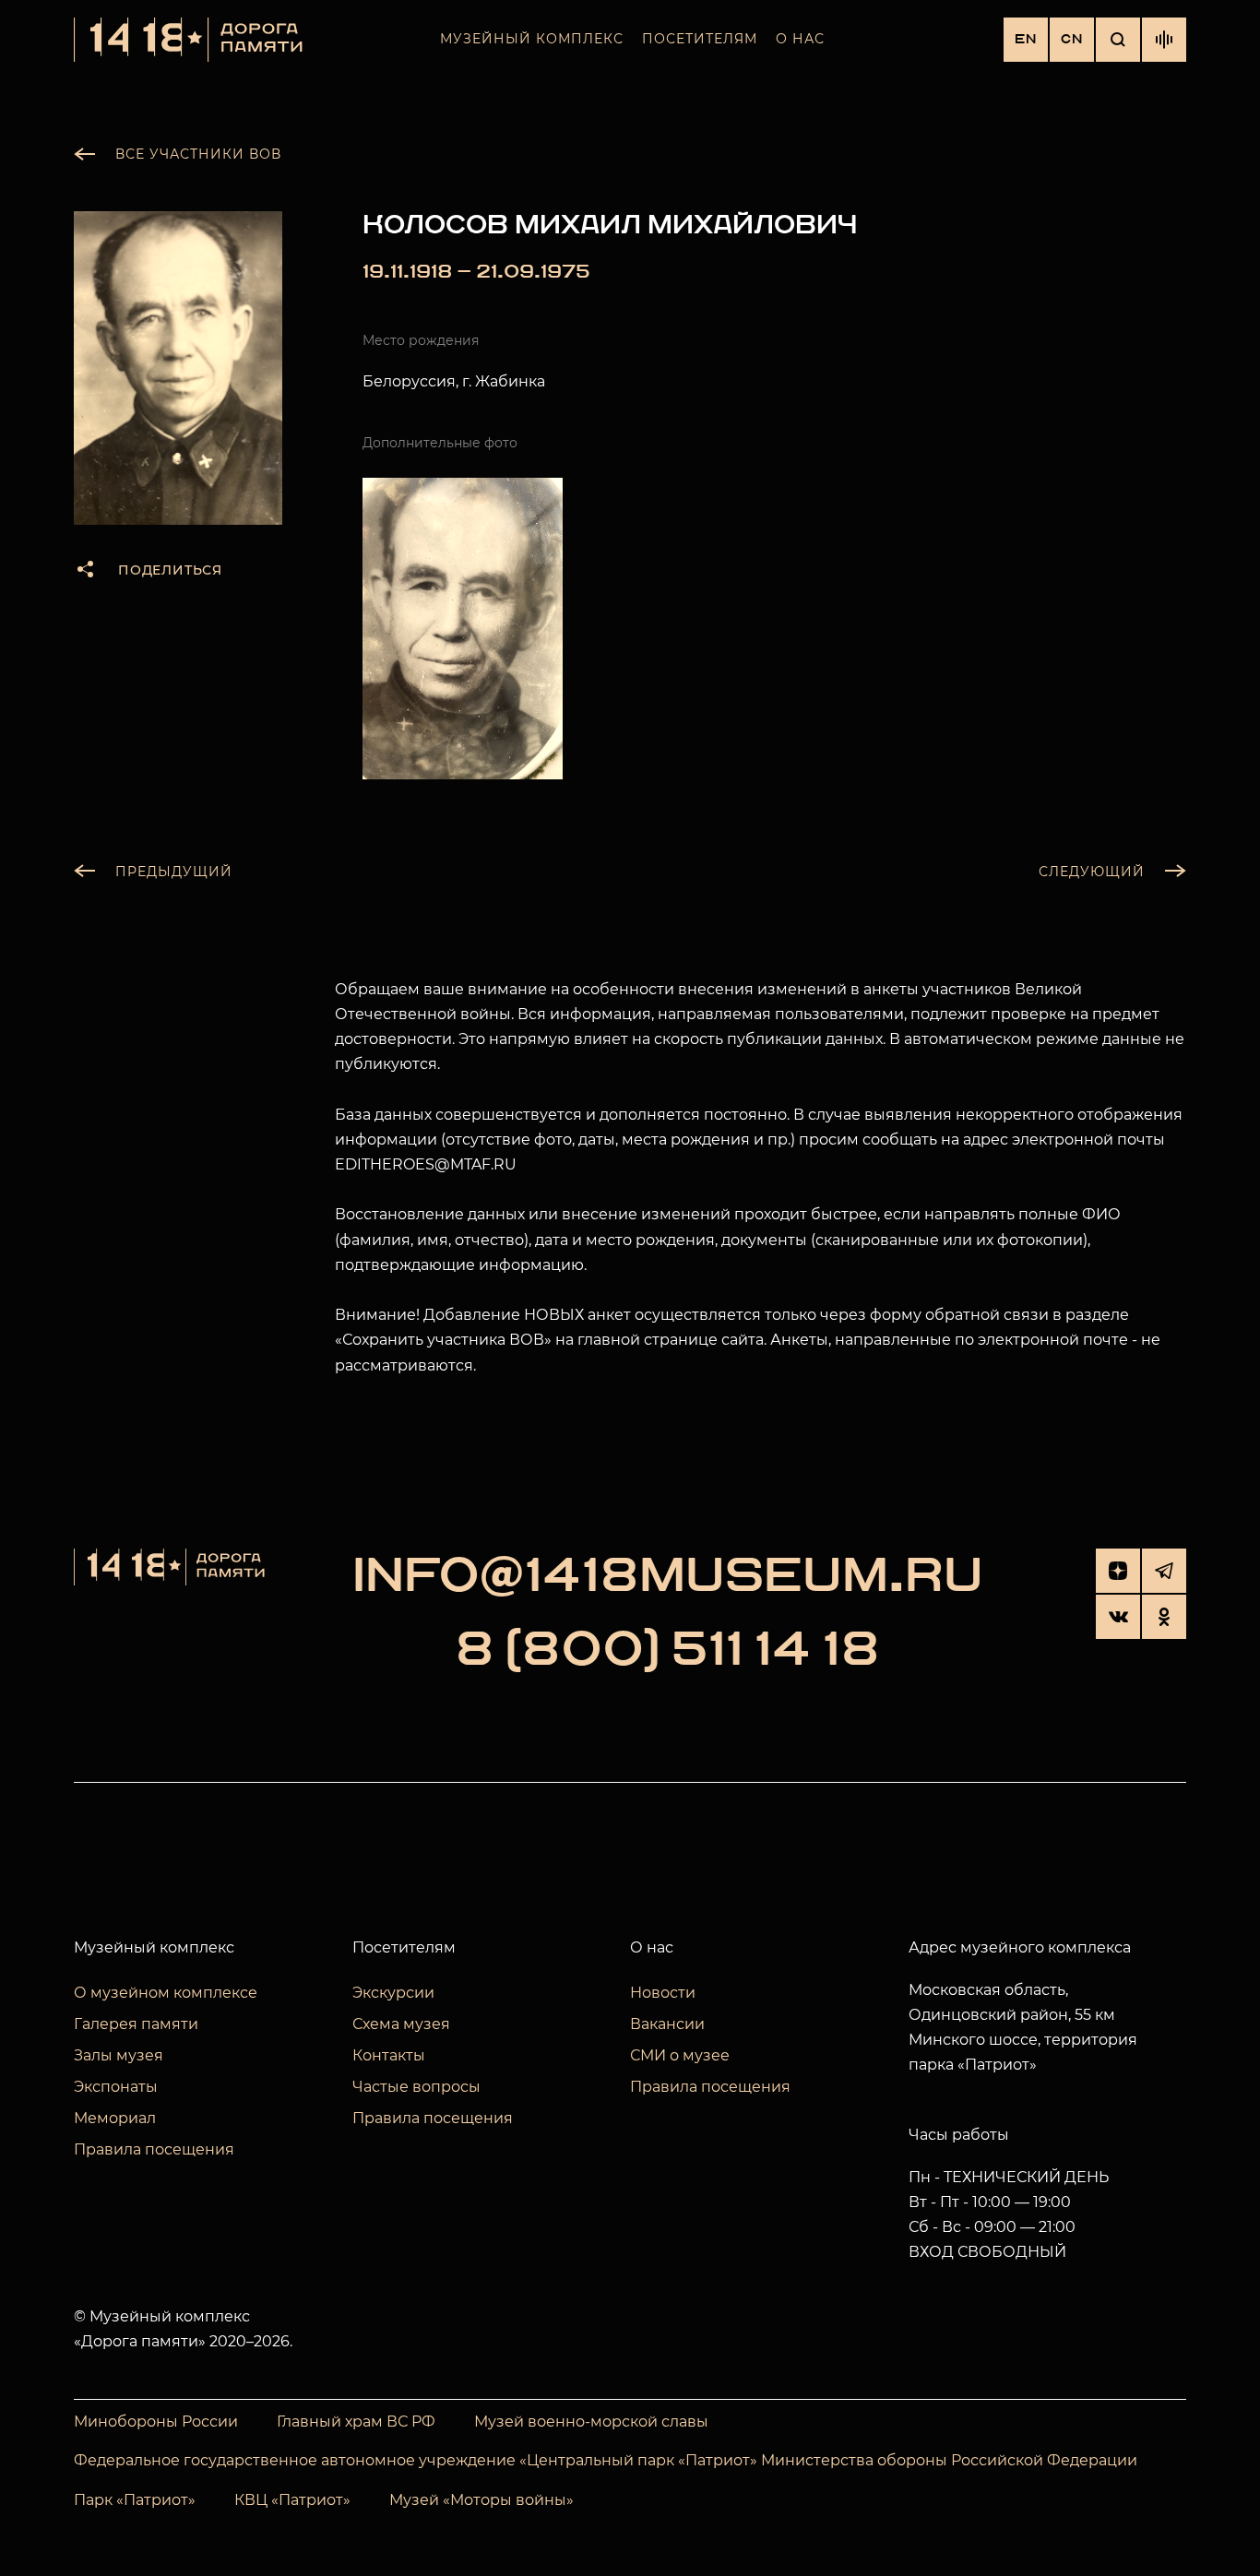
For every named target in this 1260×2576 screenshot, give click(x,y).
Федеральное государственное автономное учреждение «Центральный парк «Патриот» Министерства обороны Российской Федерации (606, 2460)
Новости (663, 1993)
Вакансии (667, 2024)
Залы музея (119, 2055)
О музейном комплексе (166, 1993)
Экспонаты (116, 2087)
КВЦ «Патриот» (292, 2500)
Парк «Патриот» (135, 2500)
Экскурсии (393, 1993)
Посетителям (700, 39)
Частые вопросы (416, 2087)
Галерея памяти (136, 2024)
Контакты (389, 2055)
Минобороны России (156, 2422)
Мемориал (115, 2118)
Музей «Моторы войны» (481, 2500)
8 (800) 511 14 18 (667, 1650)
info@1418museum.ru (668, 1576)
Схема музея (401, 2024)
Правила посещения (154, 2149)
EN (1026, 39)
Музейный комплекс (532, 39)
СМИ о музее (680, 2055)
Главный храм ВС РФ (356, 2422)
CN (1072, 39)
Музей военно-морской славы (591, 2422)
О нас (800, 39)
